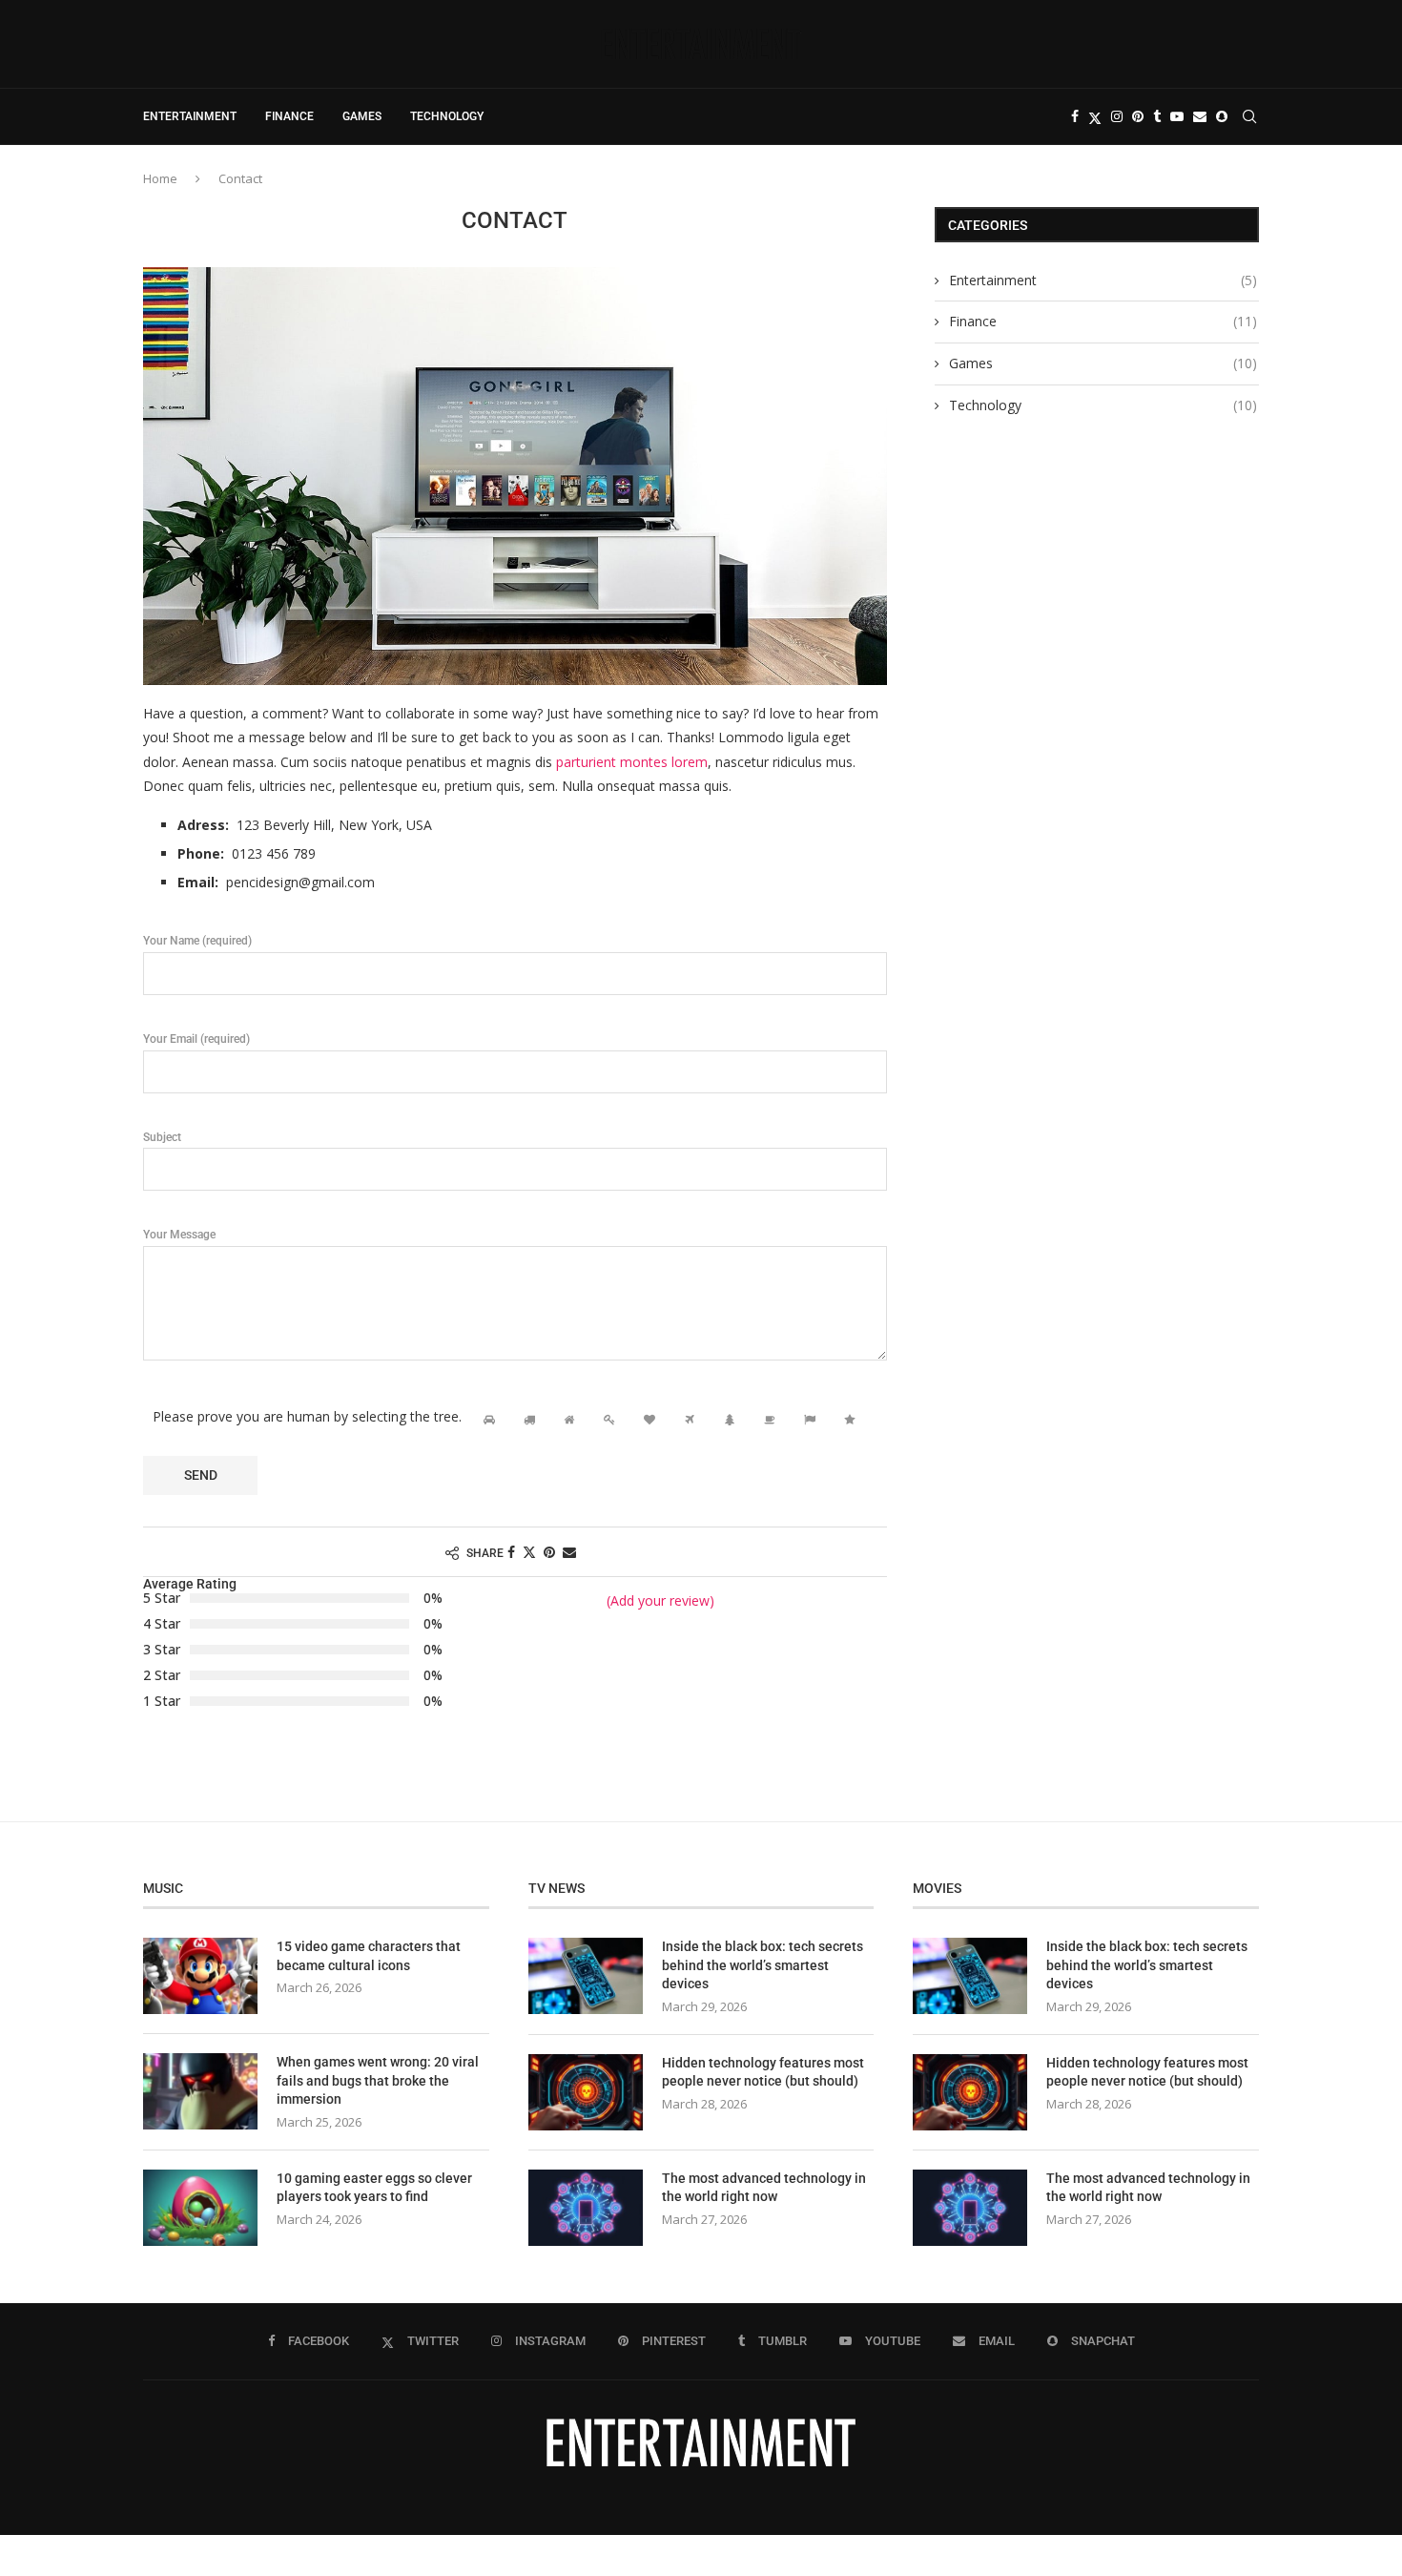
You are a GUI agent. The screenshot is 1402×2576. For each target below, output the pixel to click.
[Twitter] (1095, 116)
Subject (162, 1137)
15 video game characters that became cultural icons (369, 1956)
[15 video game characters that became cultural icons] (200, 1976)
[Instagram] (1117, 116)
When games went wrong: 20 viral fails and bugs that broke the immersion (378, 2080)
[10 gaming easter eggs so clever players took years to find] (200, 2208)
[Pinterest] (1138, 116)
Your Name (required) (197, 941)
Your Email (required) (196, 1039)
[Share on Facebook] (511, 1552)
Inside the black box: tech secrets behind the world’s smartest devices (763, 1965)
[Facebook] (1075, 116)
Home (160, 178)
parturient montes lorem (632, 762)
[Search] (1249, 116)
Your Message (179, 1235)
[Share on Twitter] (529, 1552)
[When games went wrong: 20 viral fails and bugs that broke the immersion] (200, 2091)
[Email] (1200, 116)
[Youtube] (1177, 116)
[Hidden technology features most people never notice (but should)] (586, 2092)
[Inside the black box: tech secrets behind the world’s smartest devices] (586, 1976)
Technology (447, 116)
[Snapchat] (1222, 116)
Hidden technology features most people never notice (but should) (763, 2072)
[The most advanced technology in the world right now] (586, 2208)
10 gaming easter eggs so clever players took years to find (374, 2188)
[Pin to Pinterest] (549, 1552)
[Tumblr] (1157, 116)
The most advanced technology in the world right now (764, 2188)
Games (362, 116)
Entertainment (190, 116)
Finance (289, 116)
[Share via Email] (569, 1552)
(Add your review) (660, 1600)
